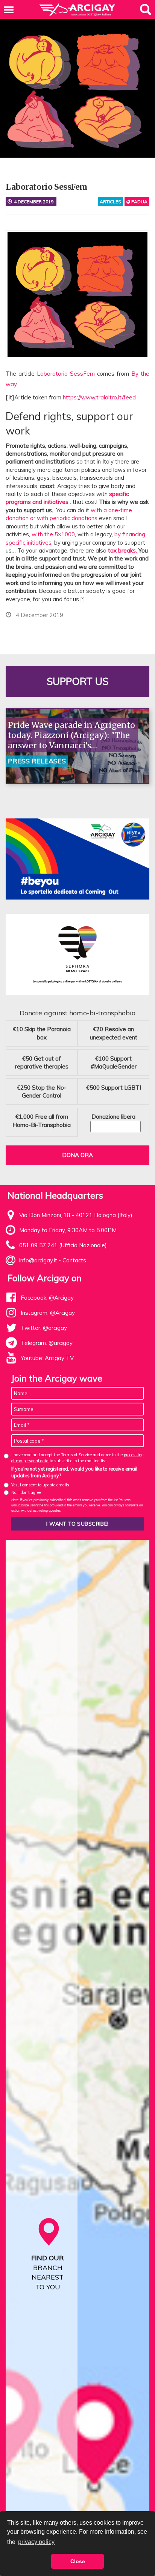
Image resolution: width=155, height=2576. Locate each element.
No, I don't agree (26, 1492)
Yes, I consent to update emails (40, 1485)
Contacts (74, 1260)
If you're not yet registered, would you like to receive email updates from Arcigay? (74, 1472)
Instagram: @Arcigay (48, 1313)
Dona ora (77, 1155)
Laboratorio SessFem (66, 374)
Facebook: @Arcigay (47, 1298)
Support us (77, 681)
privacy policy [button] (36, 2542)
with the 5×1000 (53, 534)
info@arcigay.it (38, 1260)
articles (110, 202)
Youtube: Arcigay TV (47, 1358)
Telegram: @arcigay (47, 1343)
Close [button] (78, 2561)
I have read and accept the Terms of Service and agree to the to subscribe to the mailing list (77, 1458)
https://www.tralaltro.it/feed (99, 397)
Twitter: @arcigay (44, 1328)
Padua (139, 202)
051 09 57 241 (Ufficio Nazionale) (63, 1245)
